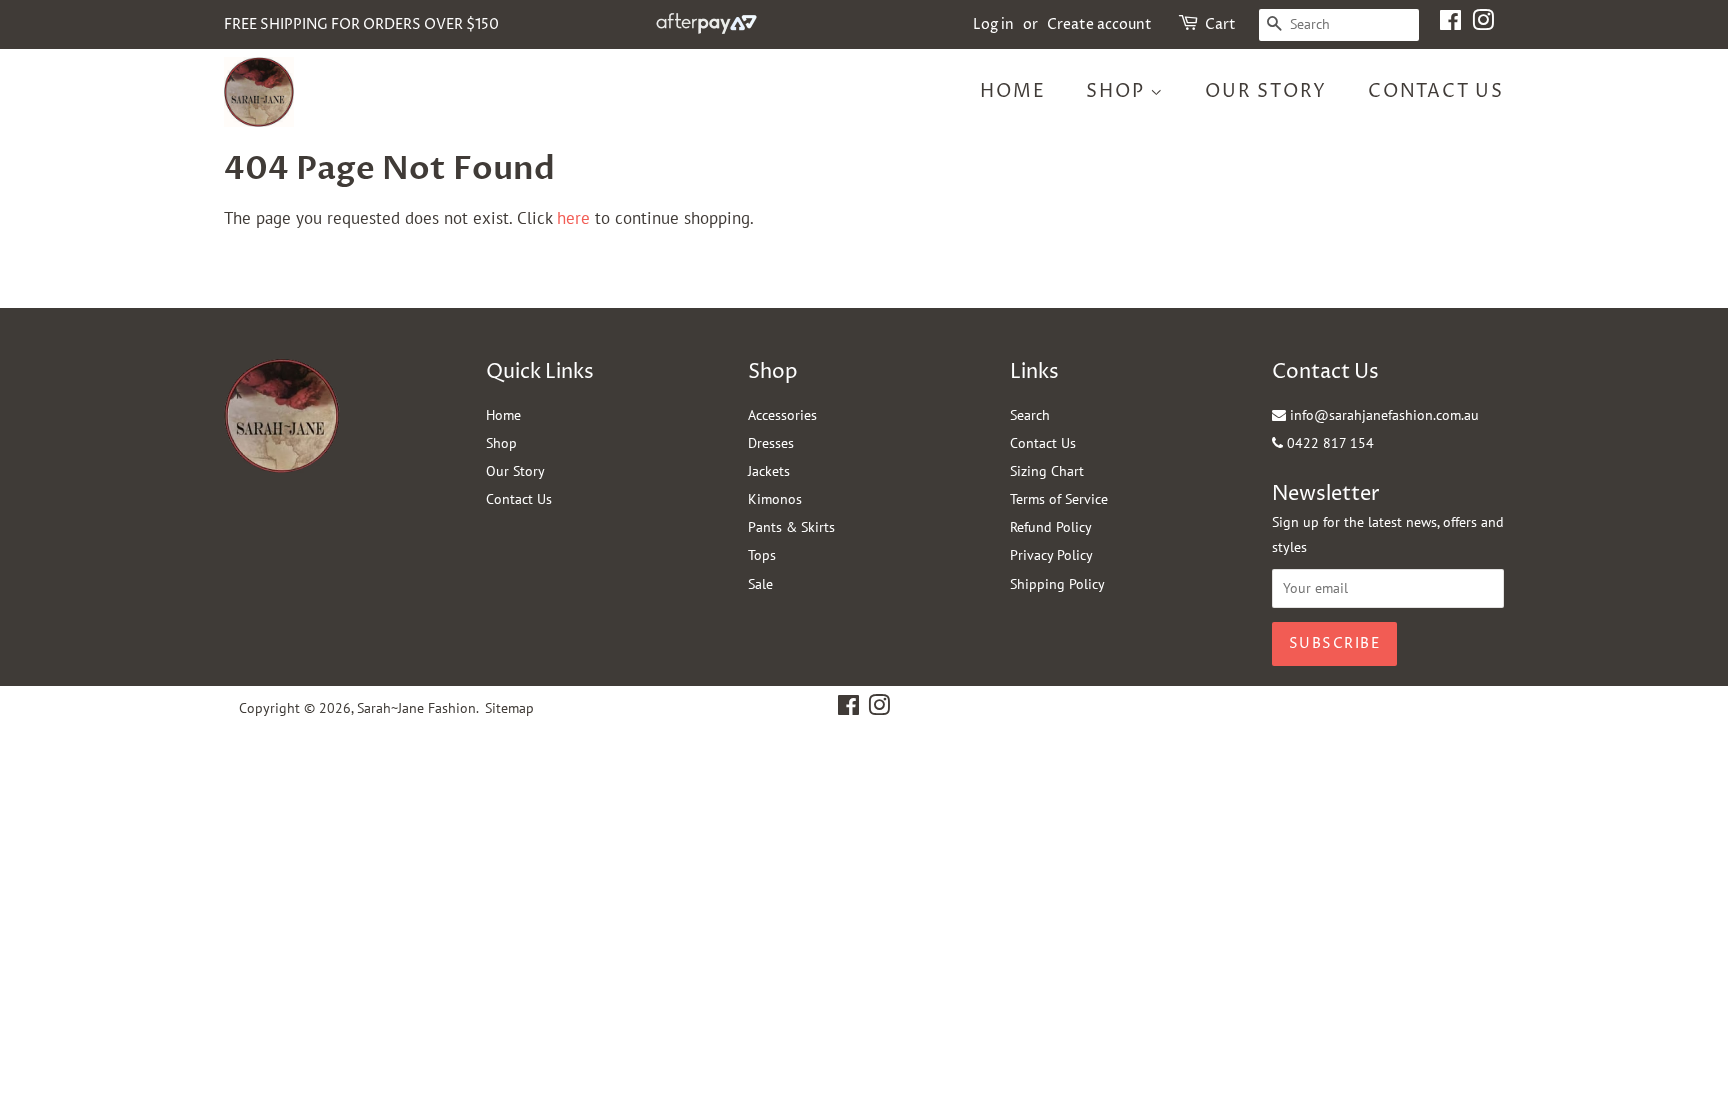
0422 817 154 (1328, 443)
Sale (760, 584)
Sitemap (509, 708)
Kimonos (775, 499)
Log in (993, 24)
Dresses (771, 443)
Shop (1118, 91)
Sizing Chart (1047, 471)
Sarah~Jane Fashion (416, 708)
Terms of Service (1059, 499)
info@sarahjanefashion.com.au (1382, 415)
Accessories (782, 415)
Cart (1220, 24)
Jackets (769, 471)
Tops (762, 555)
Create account (1099, 24)
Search (1030, 415)
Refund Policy (1051, 527)
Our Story (1266, 91)
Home (1012, 91)
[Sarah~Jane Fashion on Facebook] (1450, 24)
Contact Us (1436, 91)
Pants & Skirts (791, 527)
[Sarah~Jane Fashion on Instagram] (1483, 24)
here (573, 218)
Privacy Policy (1051, 555)
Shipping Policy (1057, 584)
